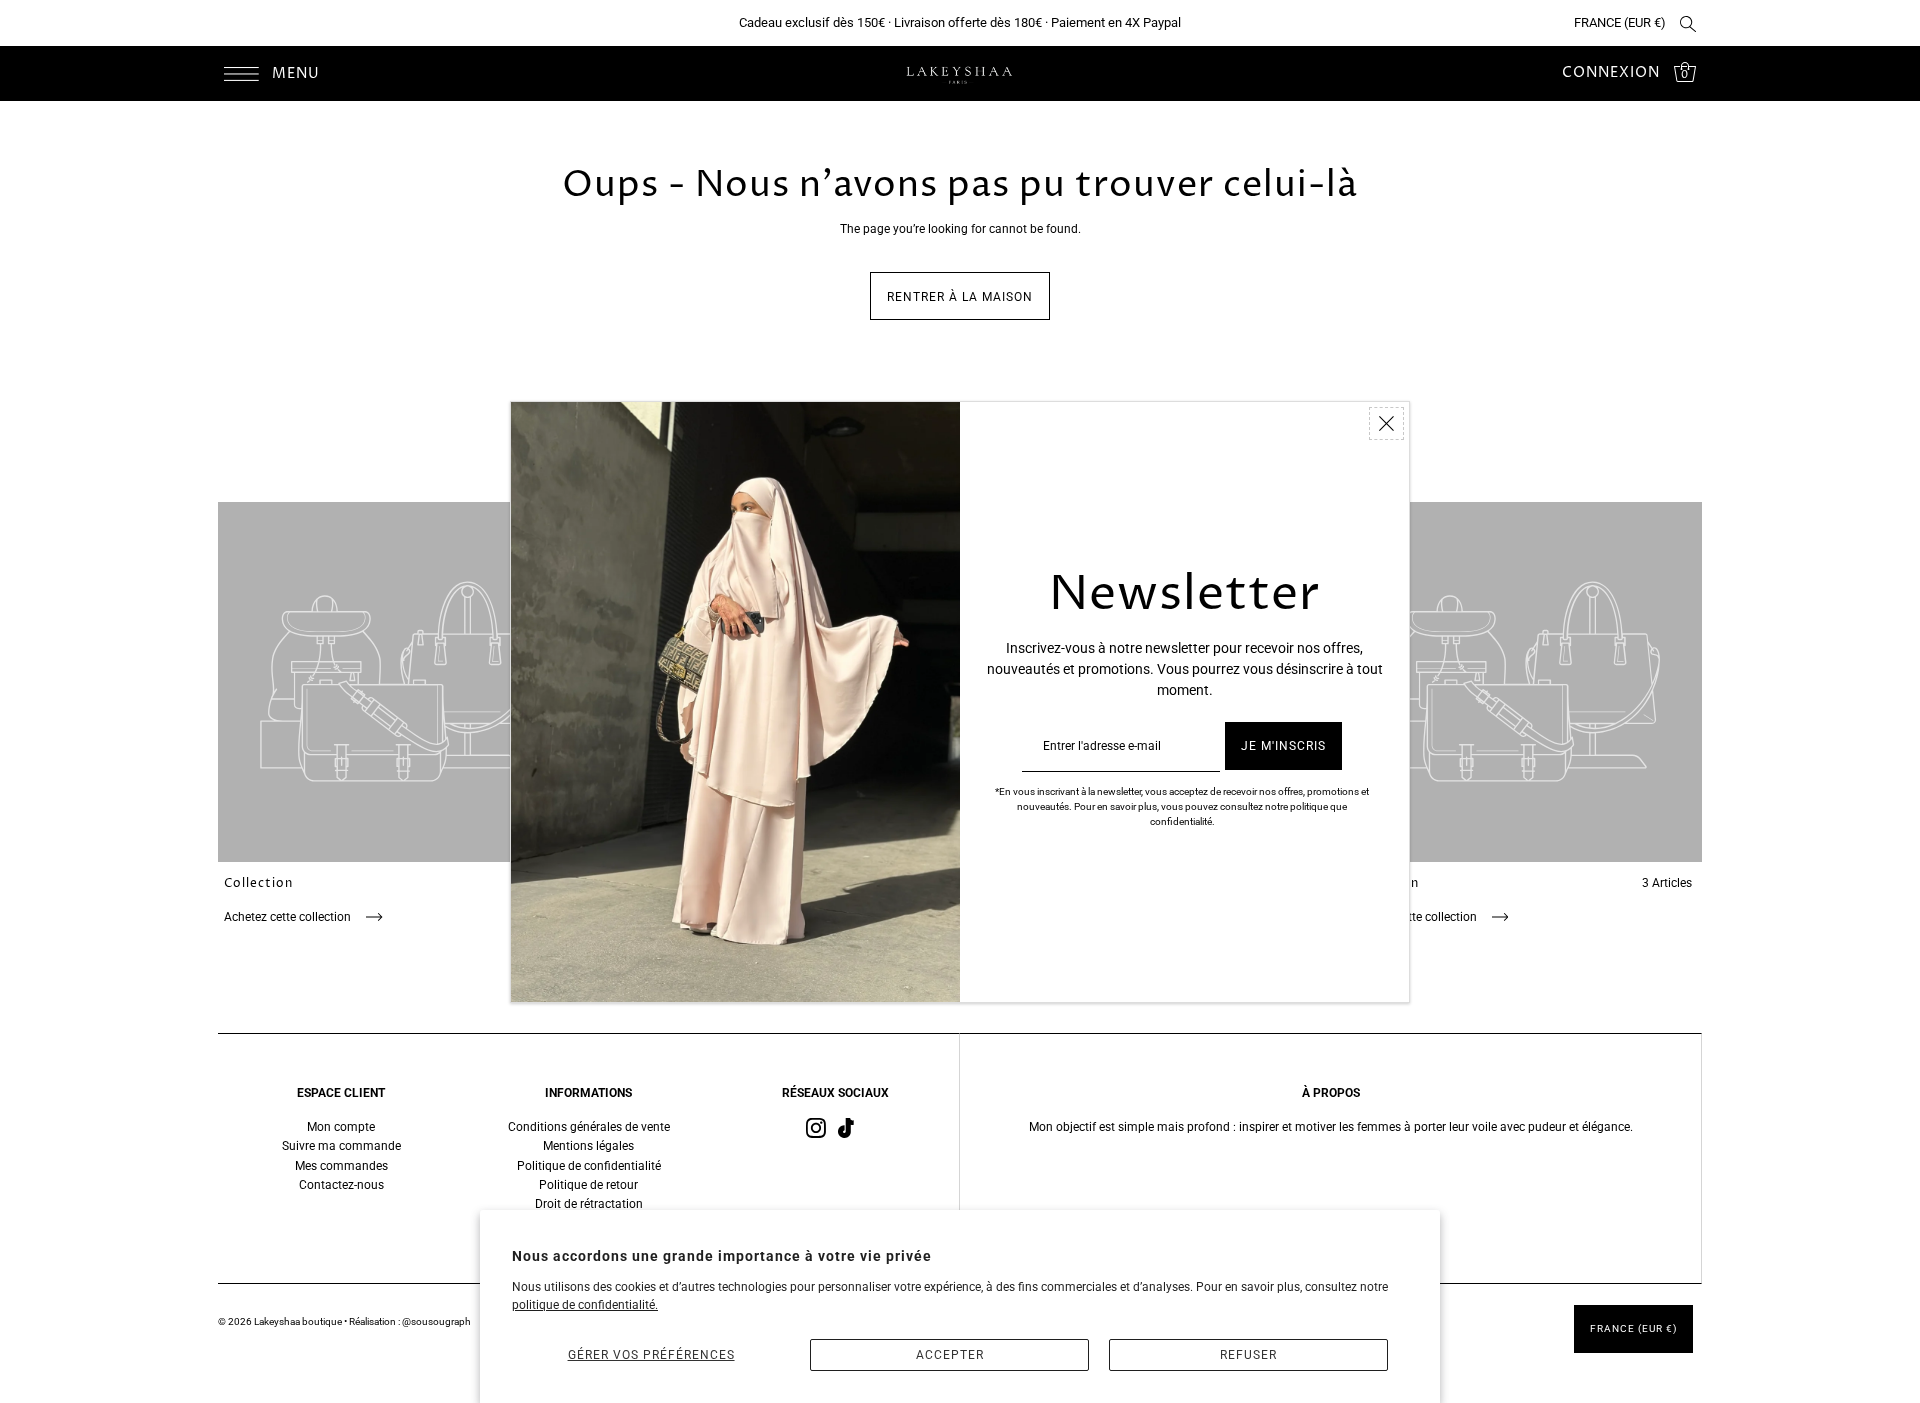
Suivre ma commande (341, 1146)
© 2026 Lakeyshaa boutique (281, 1321)
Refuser (1248, 1355)
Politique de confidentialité (589, 1166)
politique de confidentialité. (585, 1305)
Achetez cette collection (289, 917)
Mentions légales (588, 1146)
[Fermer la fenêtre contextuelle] (1386, 423)
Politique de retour (588, 1185)
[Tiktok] (846, 1128)
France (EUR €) (1620, 22)
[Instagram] (816, 1128)
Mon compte (341, 1127)
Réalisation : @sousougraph (410, 1321)
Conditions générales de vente (589, 1127)
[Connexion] (1688, 23)
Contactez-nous (341, 1185)
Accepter (950, 1355)
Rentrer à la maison (960, 297)
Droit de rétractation (589, 1204)
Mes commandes (341, 1166)
